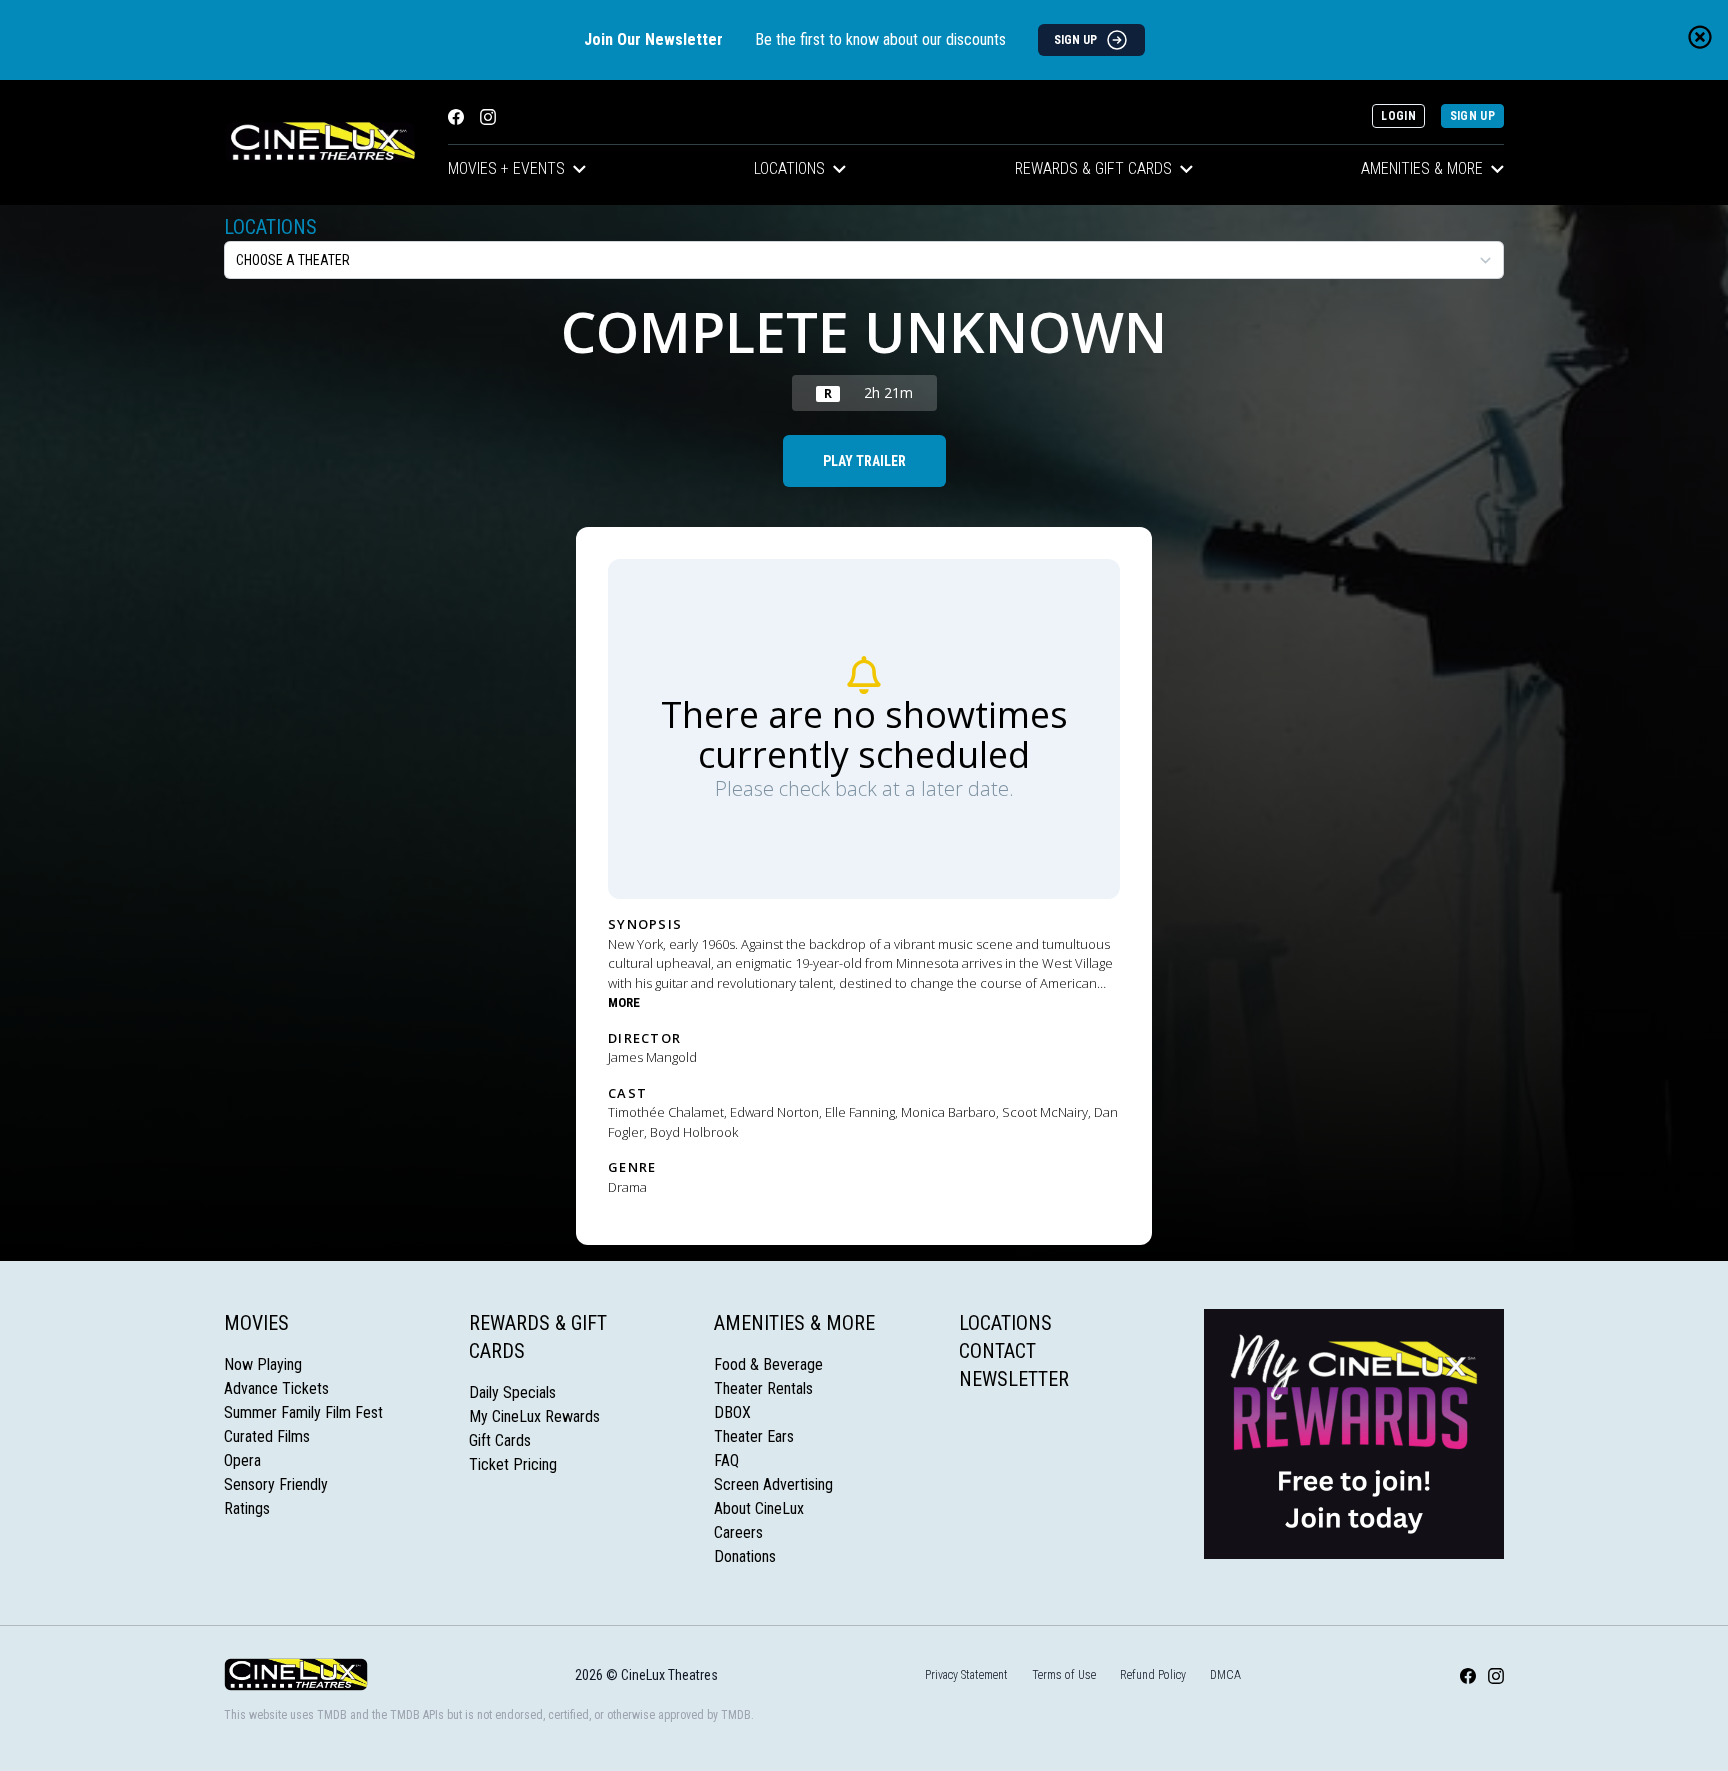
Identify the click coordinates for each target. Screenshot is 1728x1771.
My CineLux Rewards (534, 1416)
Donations (745, 1556)
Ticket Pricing (513, 1464)
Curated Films (267, 1436)
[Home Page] (320, 142)
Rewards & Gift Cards (1093, 168)
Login (1398, 116)
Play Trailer (864, 461)
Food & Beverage (768, 1364)
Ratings (247, 1508)
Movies (256, 1323)
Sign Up (1472, 116)
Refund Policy (1153, 1675)
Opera (242, 1460)
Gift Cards (500, 1440)
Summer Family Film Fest (303, 1412)
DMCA (1225, 1675)
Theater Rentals (763, 1388)
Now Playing (263, 1364)
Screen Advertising (773, 1484)
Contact (997, 1351)
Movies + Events (506, 168)
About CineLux (759, 1508)
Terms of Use (1064, 1675)
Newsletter (1014, 1379)
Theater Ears (754, 1436)
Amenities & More (1422, 168)
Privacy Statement (966, 1675)
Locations (789, 168)
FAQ (726, 1460)
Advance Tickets (276, 1388)
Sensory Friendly (276, 1484)
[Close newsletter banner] (1700, 37)
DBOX (732, 1412)
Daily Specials (512, 1392)
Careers (738, 1532)
